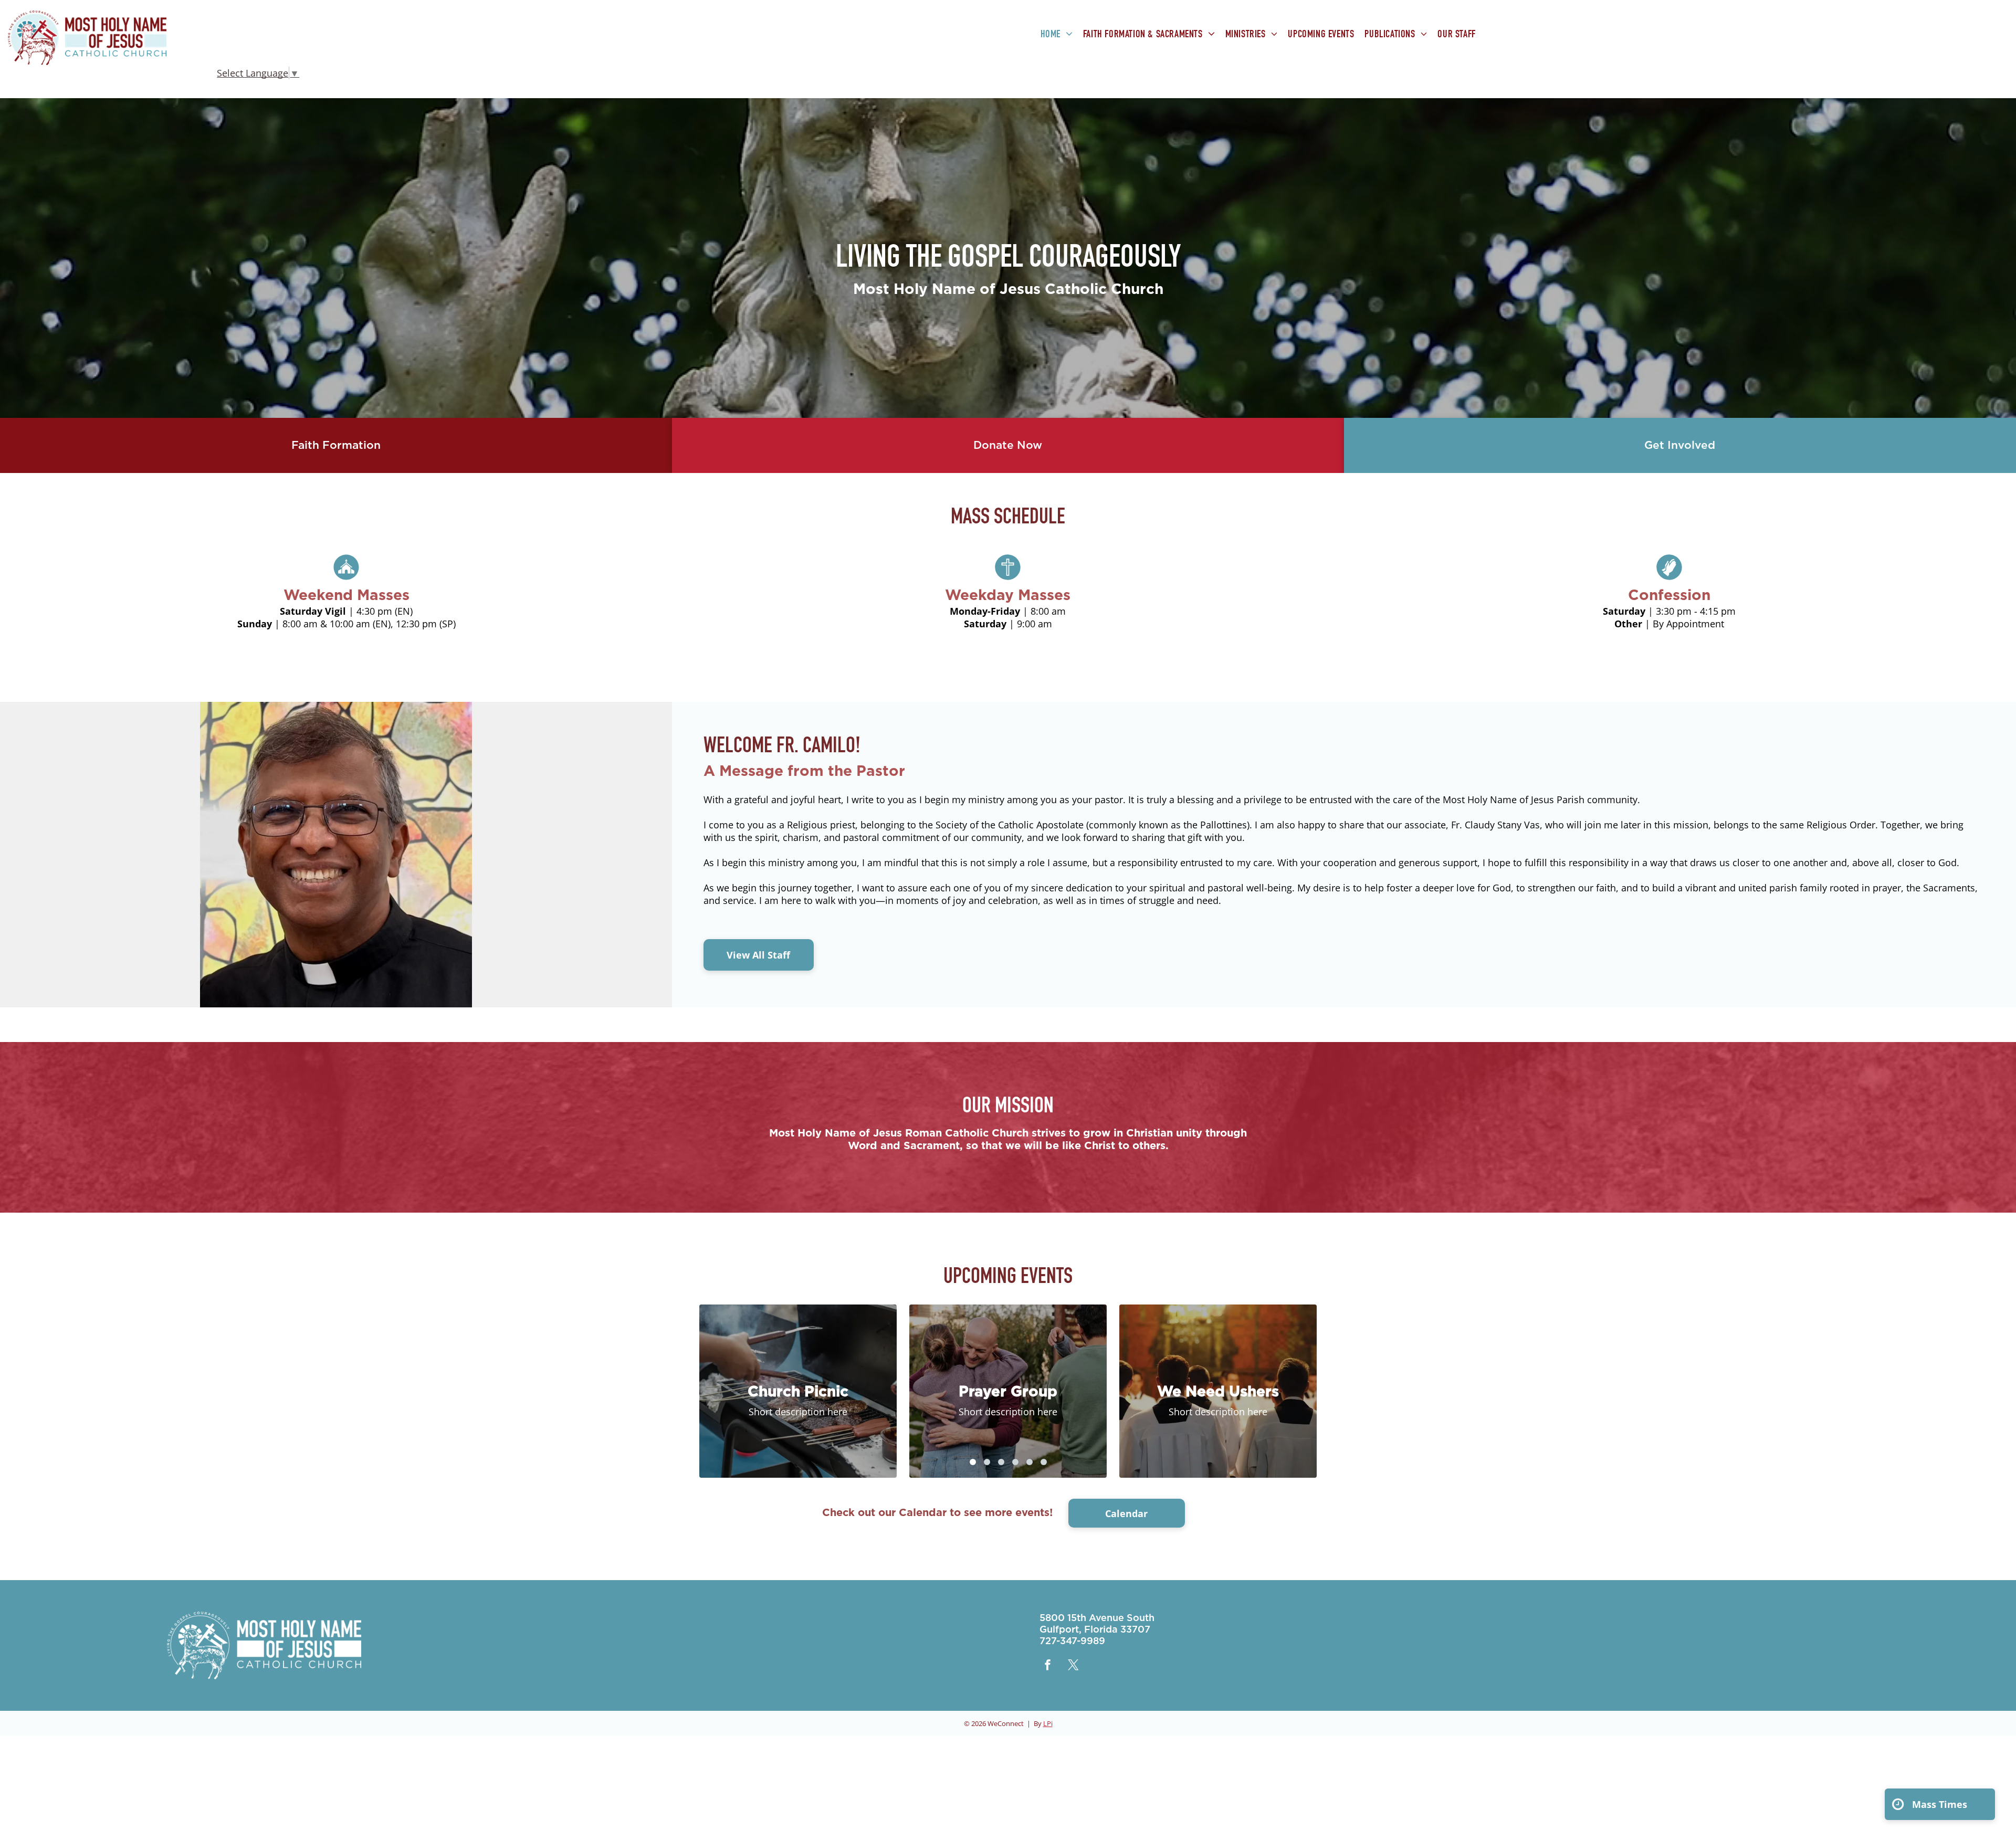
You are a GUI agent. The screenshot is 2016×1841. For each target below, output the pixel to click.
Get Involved (1680, 445)
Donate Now (1008, 445)
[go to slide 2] (987, 1462)
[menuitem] (1057, 35)
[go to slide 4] (1015, 1462)
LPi (1048, 1723)
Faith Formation (336, 445)
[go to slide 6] (1044, 1462)
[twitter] (1074, 1666)
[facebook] (1048, 1666)
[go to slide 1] (973, 1462)
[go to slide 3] (1001, 1462)
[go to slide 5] (1030, 1462)
